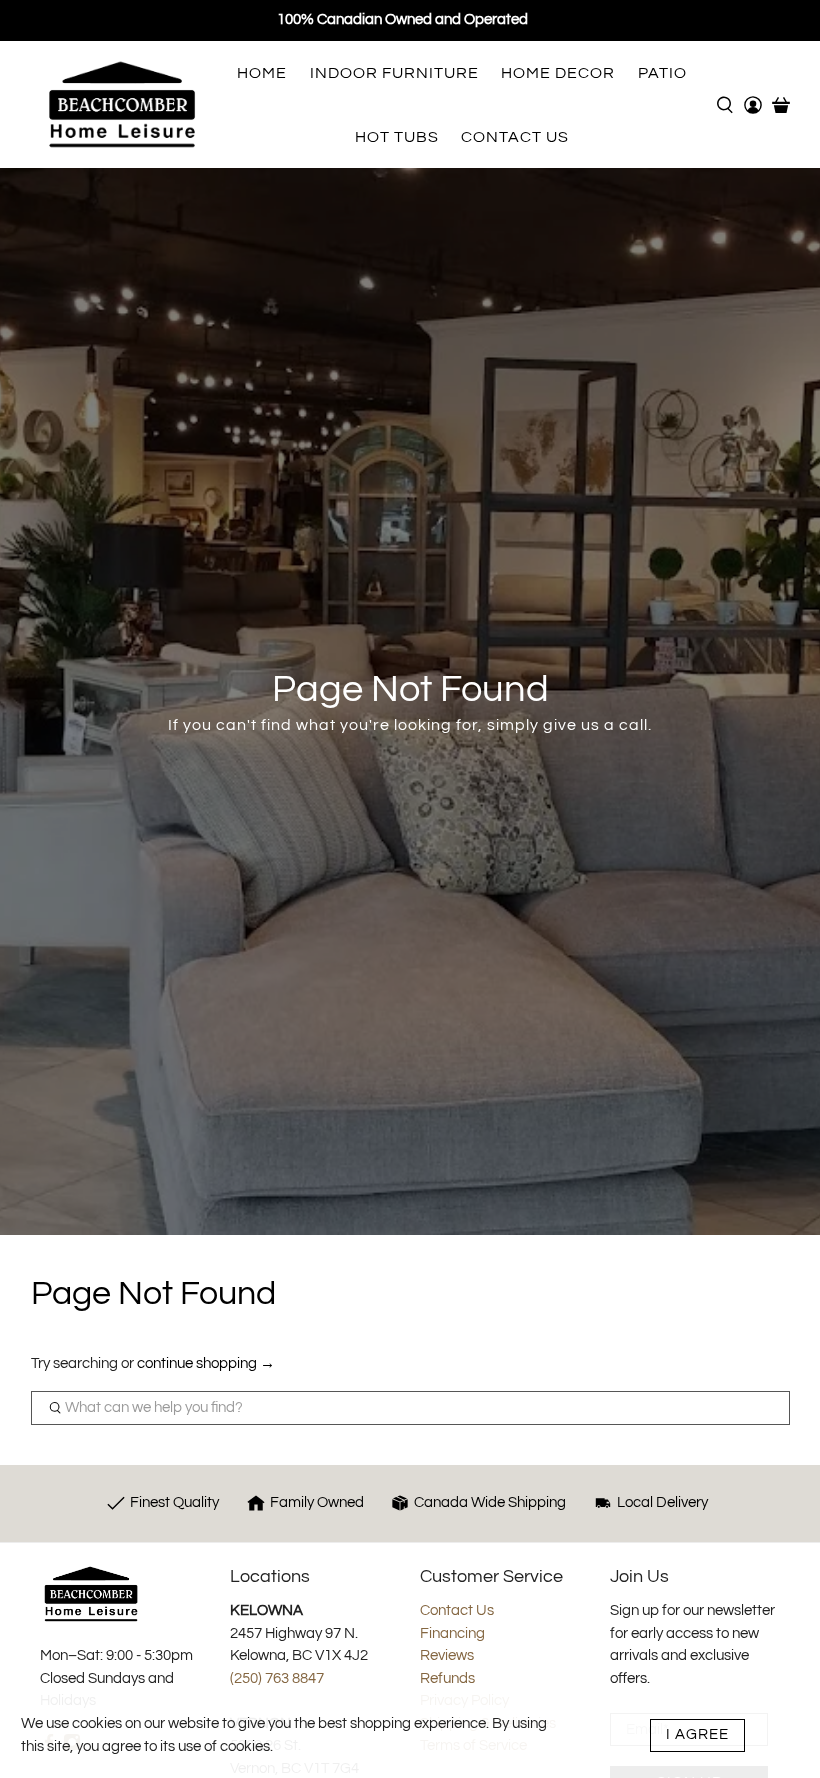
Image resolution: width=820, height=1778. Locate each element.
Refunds (447, 1678)
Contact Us (457, 1610)
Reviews (447, 1655)
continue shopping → (206, 1363)
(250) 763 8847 (277, 1678)
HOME (262, 73)
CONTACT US (515, 137)
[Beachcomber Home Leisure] (122, 104)
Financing (452, 1633)
